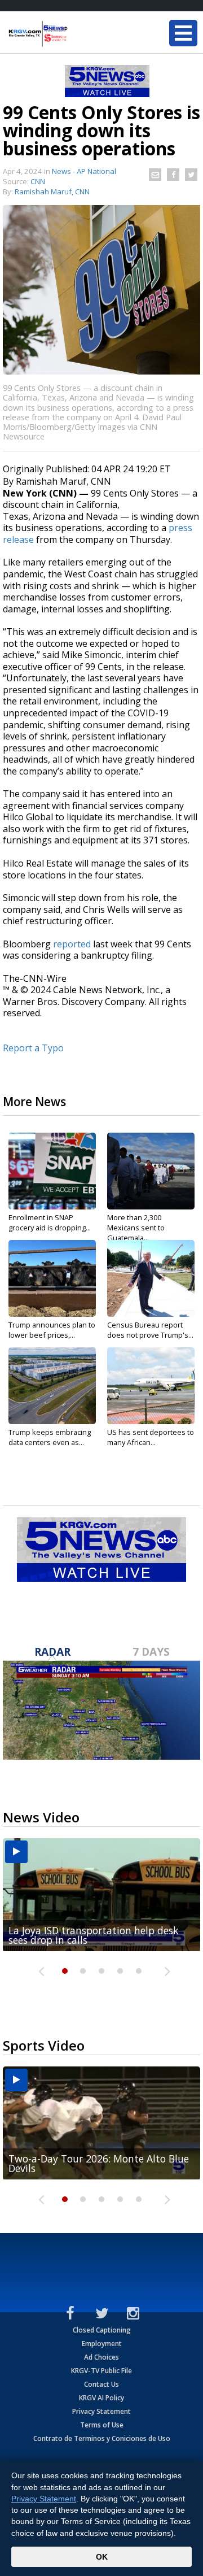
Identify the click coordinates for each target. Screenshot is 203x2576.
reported (72, 944)
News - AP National (84, 171)
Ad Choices (101, 2357)
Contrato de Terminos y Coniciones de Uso (102, 2438)
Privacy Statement (101, 2411)
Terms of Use (102, 2425)
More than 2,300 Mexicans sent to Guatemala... (136, 1228)
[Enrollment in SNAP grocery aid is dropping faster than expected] (52, 1171)
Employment (102, 2344)
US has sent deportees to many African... (151, 1437)
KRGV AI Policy (101, 2398)
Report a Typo (33, 1048)
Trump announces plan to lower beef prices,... (52, 1330)
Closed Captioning (102, 2330)
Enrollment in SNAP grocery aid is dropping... (50, 1222)
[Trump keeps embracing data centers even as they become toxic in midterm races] (52, 1386)
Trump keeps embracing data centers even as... (50, 1437)
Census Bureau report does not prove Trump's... (150, 1330)
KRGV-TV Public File (101, 2371)
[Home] (76, 34)
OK (102, 2557)
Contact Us (101, 2384)
